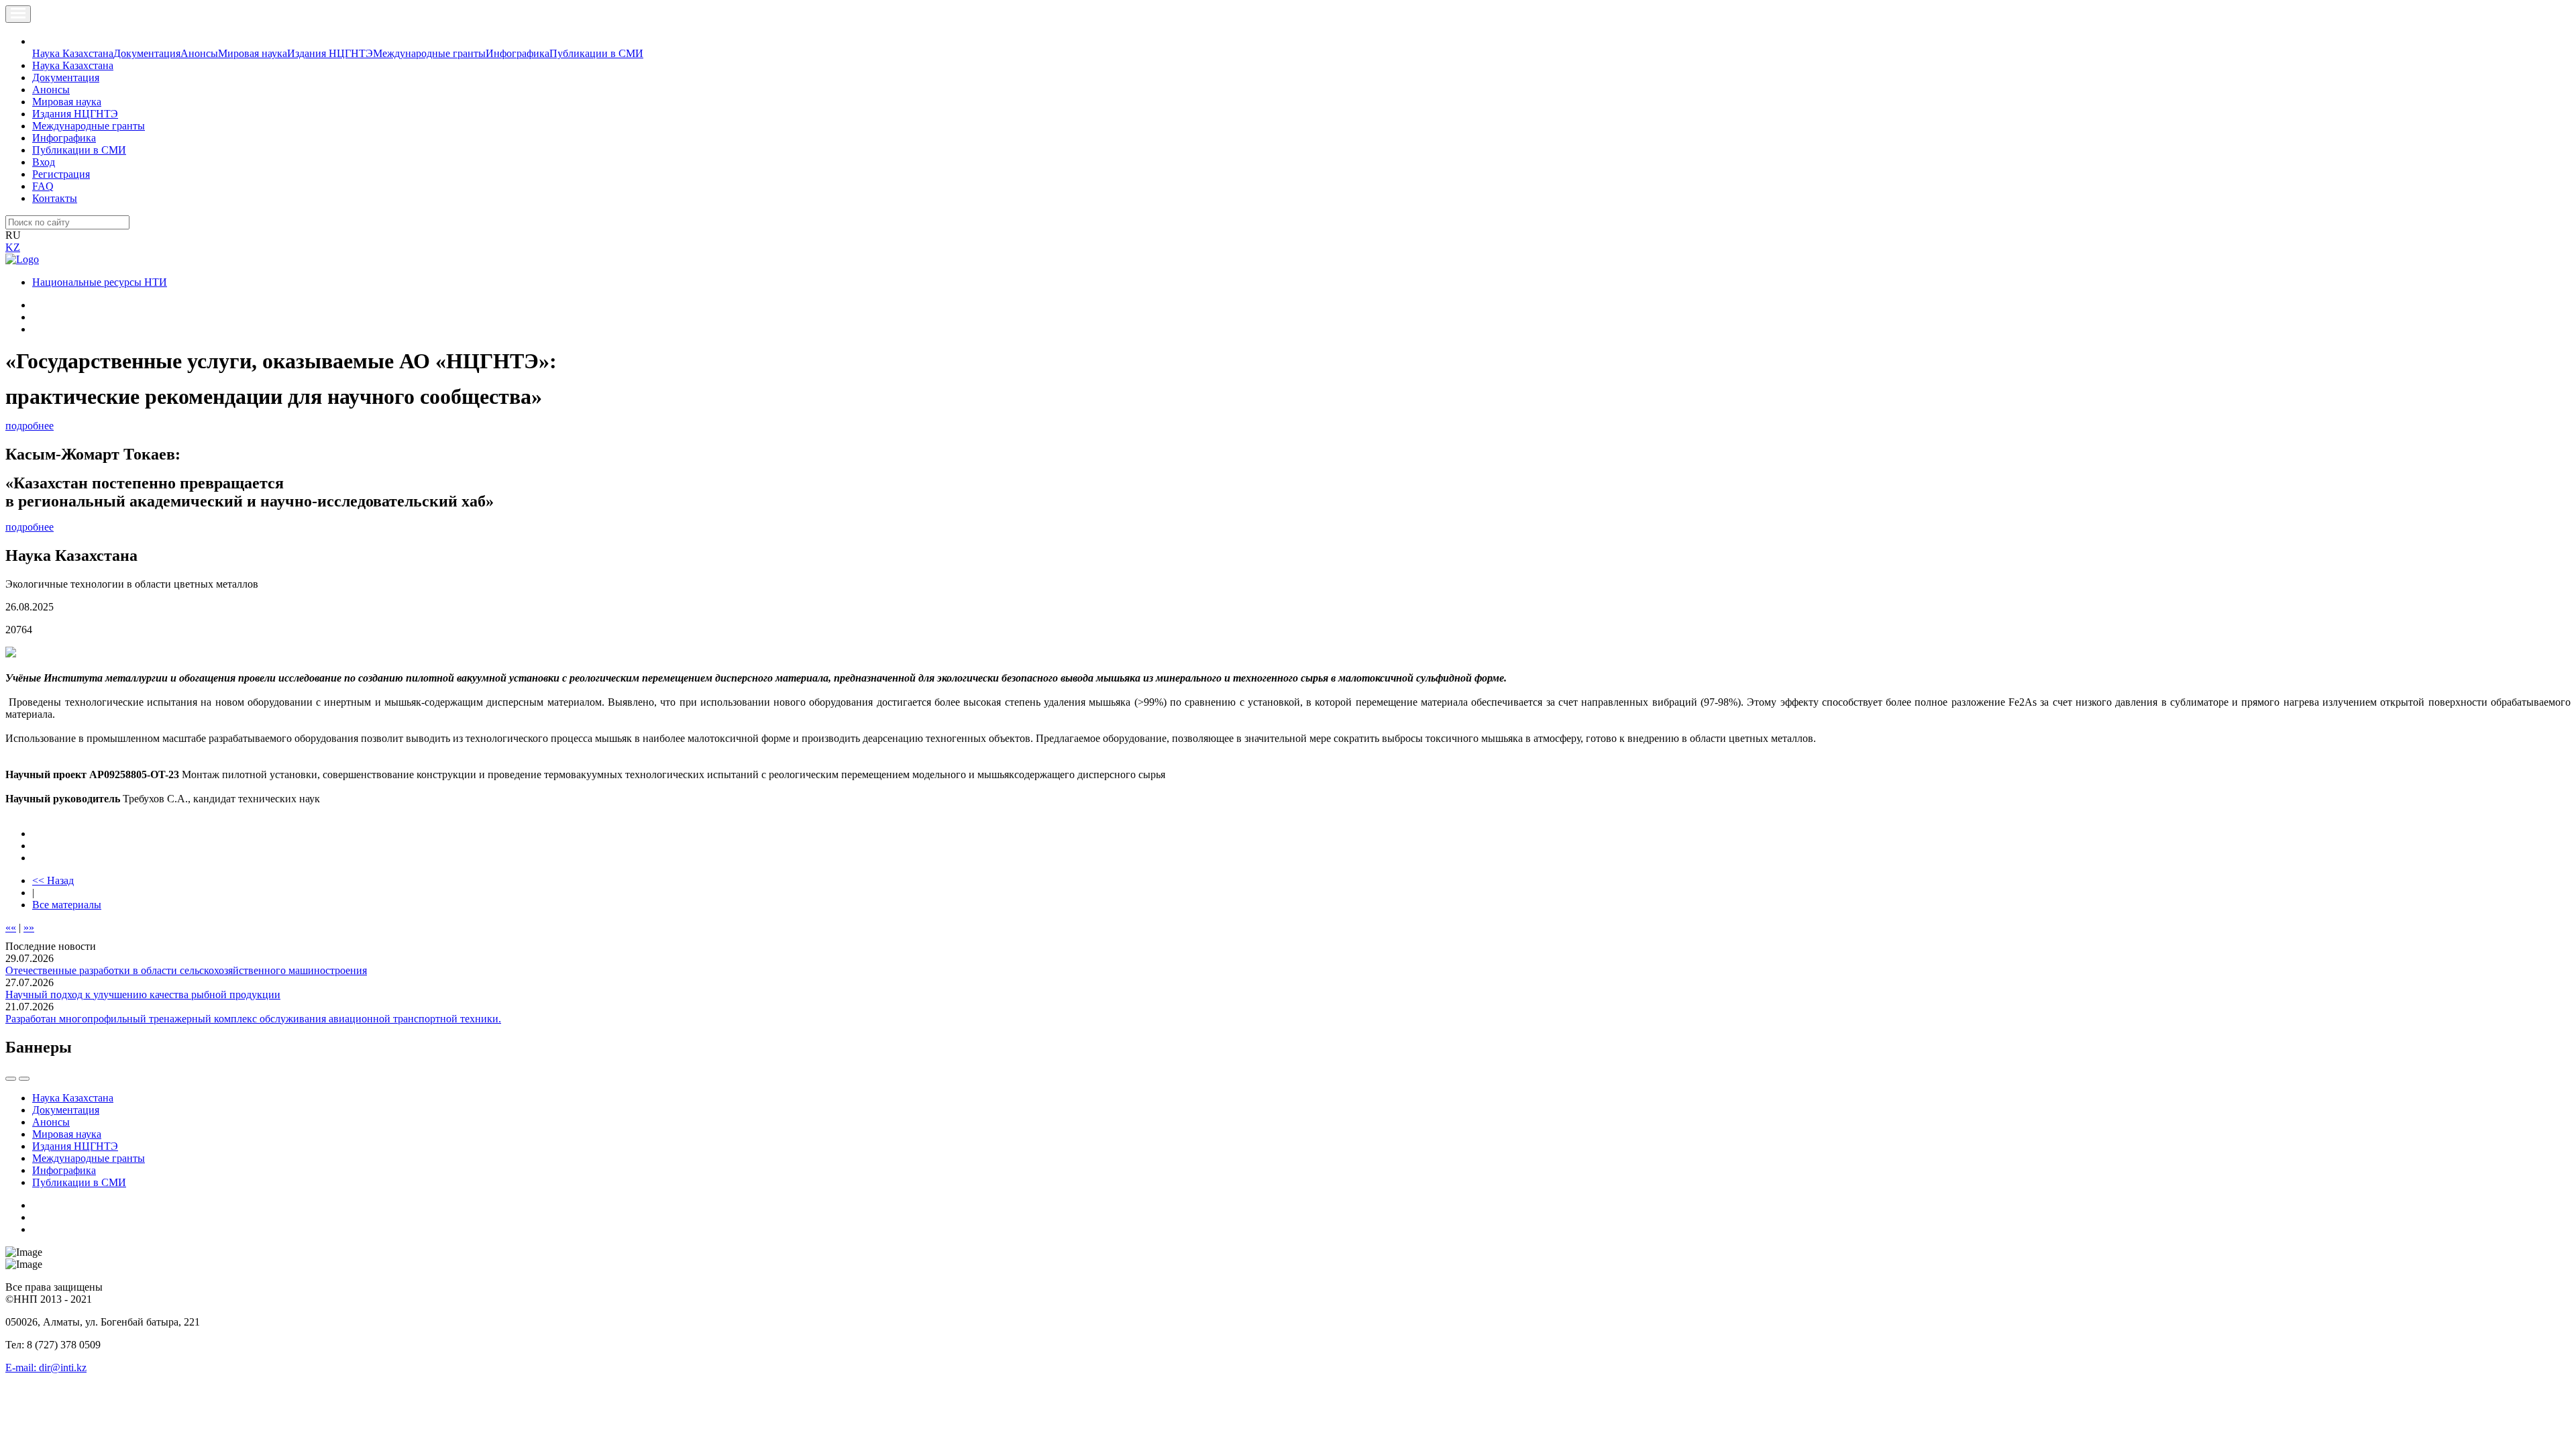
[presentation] (11, 1079)
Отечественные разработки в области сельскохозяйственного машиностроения (186, 970)
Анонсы (199, 53)
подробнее (30, 426)
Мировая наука (253, 53)
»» (29, 927)
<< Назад (53, 880)
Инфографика (518, 53)
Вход (44, 162)
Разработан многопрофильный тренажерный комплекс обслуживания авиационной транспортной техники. (253, 1019)
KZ (13, 247)
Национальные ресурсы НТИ (100, 282)
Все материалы (67, 905)
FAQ (43, 186)
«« (11, 927)
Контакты (55, 198)
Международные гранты (429, 53)
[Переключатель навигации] (18, 14)
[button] (40, 41)
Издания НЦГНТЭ (330, 53)
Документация (147, 53)
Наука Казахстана (73, 53)
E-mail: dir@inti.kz (46, 1367)
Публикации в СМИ (596, 53)
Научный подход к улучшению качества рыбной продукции (143, 995)
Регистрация (61, 174)
